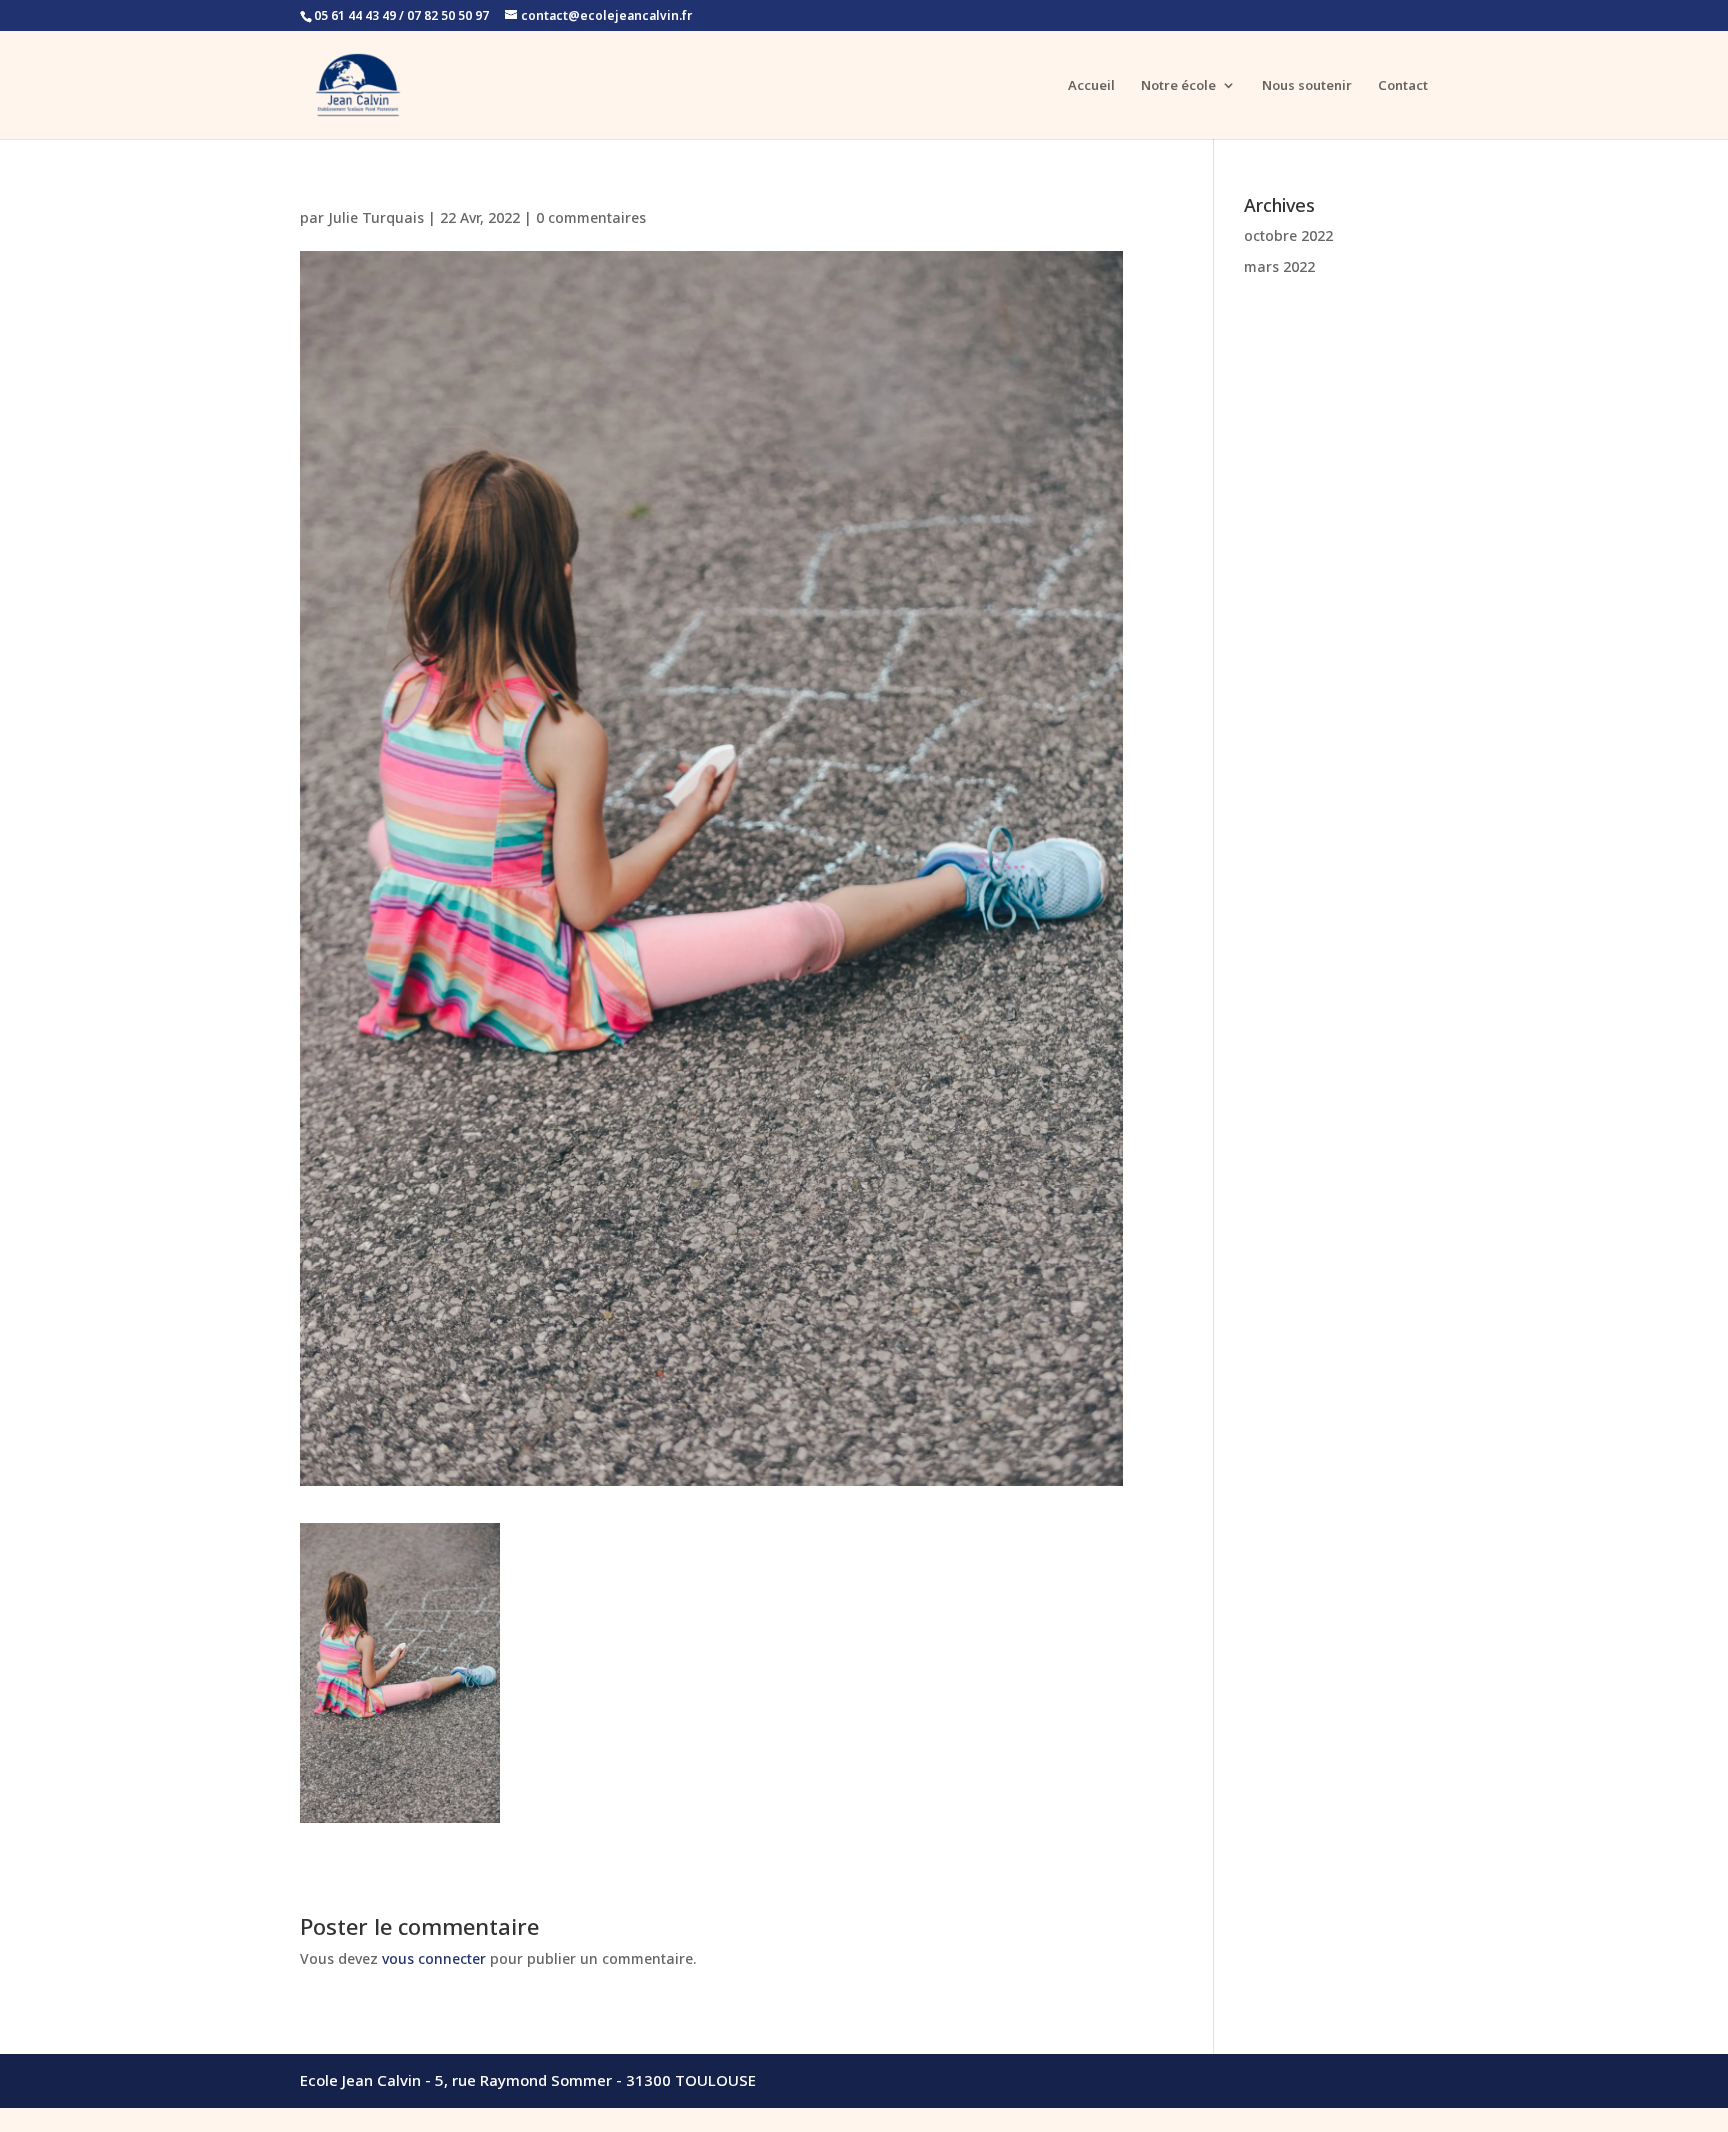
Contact (1403, 86)
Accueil (1091, 86)
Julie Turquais (376, 217)
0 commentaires (591, 217)
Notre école (1178, 86)
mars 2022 (1279, 266)
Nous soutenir (1307, 86)
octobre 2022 (1288, 235)
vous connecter (434, 1958)
